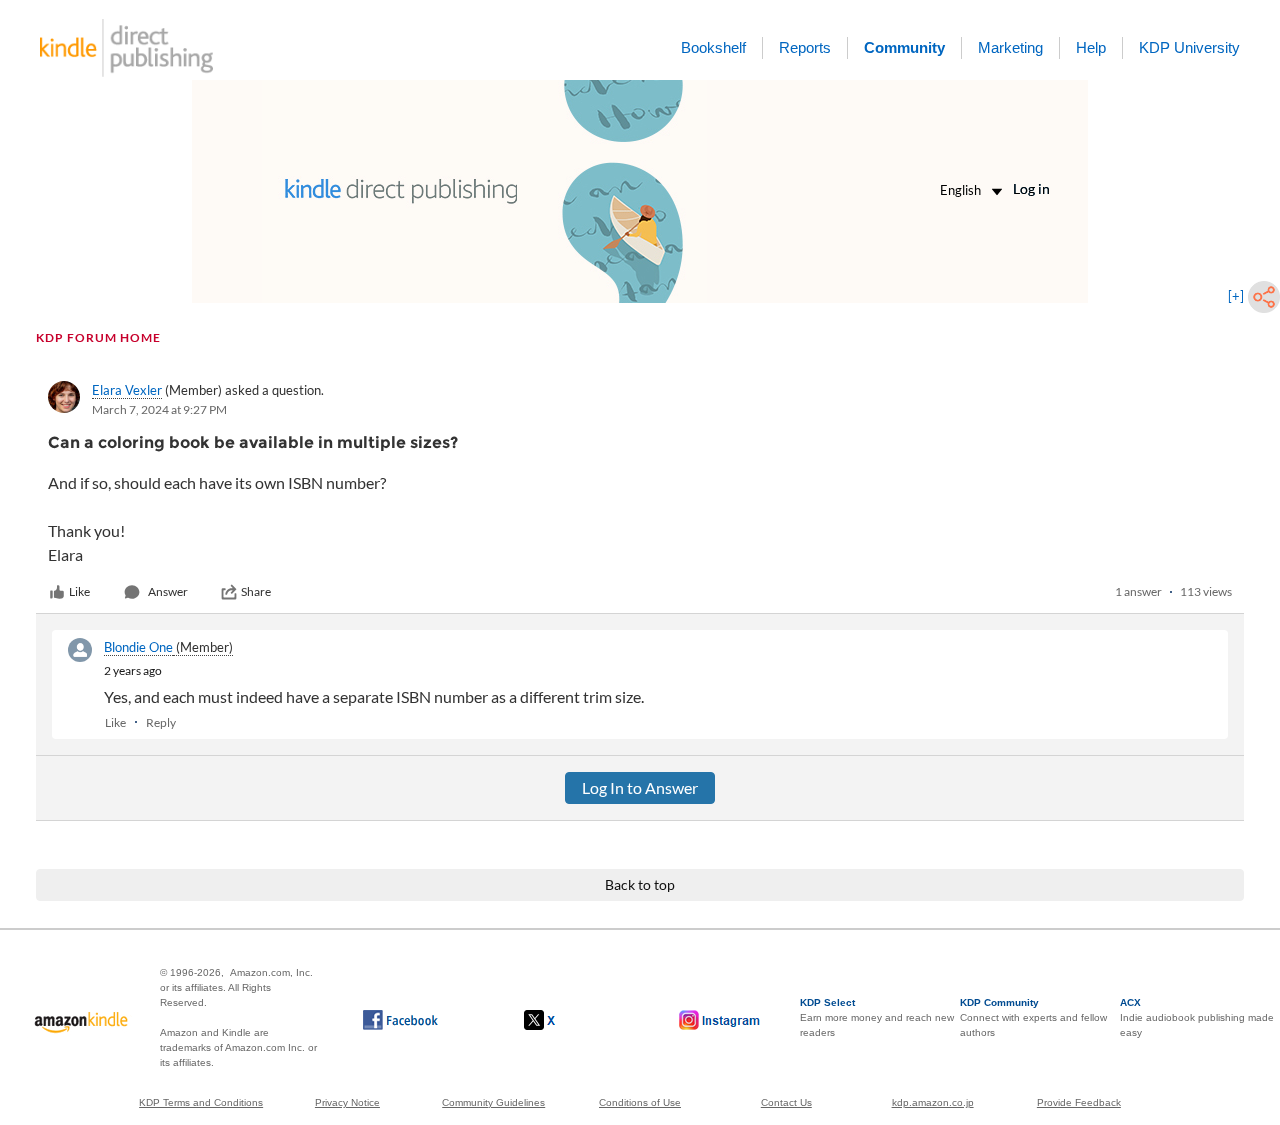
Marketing (1010, 47)
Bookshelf (713, 47)
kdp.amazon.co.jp (933, 1102)
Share (256, 591)
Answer (168, 591)
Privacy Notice (347, 1102)
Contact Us (786, 1102)
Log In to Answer (640, 787)
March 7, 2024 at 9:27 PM (159, 409)
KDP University (1189, 47)
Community (904, 47)
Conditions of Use (640, 1102)
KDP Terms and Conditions (201, 1102)
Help (1091, 47)
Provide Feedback (1079, 1102)
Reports (805, 47)
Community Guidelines (493, 1102)
